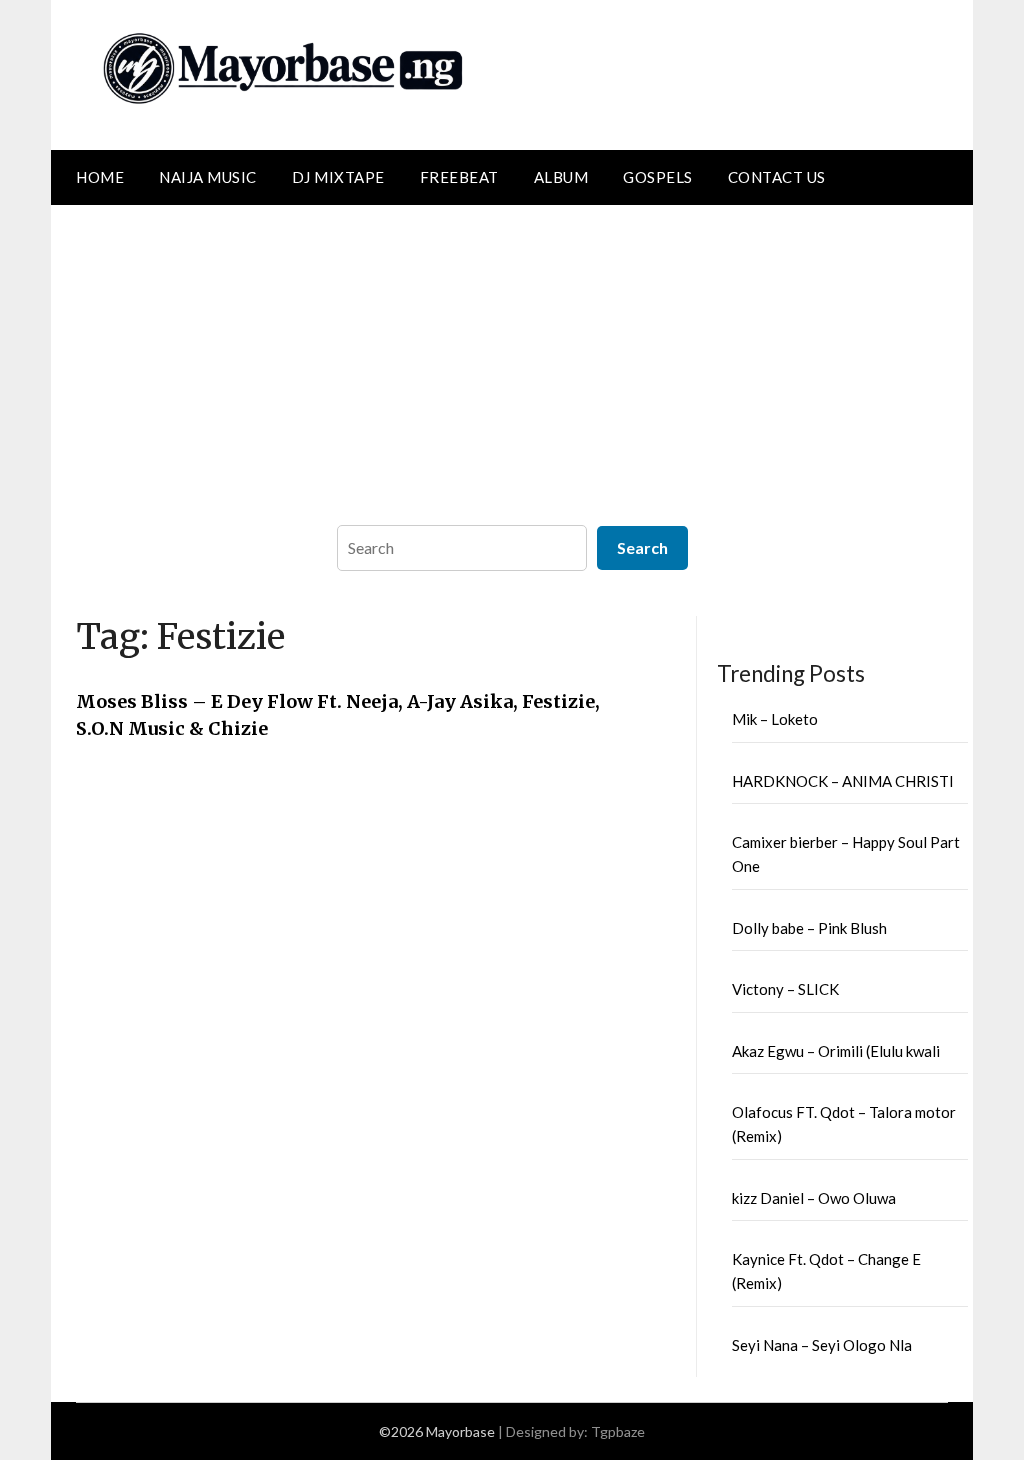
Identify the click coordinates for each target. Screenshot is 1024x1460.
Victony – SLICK (785, 989)
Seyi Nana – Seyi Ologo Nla (822, 1345)
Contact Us (777, 177)
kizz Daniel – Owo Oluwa (814, 1198)
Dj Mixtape (338, 177)
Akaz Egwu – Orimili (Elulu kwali (836, 1051)
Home (100, 177)
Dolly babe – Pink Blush (809, 928)
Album (561, 177)
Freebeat (459, 177)
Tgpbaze (618, 1431)
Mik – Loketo (775, 719)
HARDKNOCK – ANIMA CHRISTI (843, 781)
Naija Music (208, 177)
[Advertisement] (512, 355)
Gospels (658, 177)
